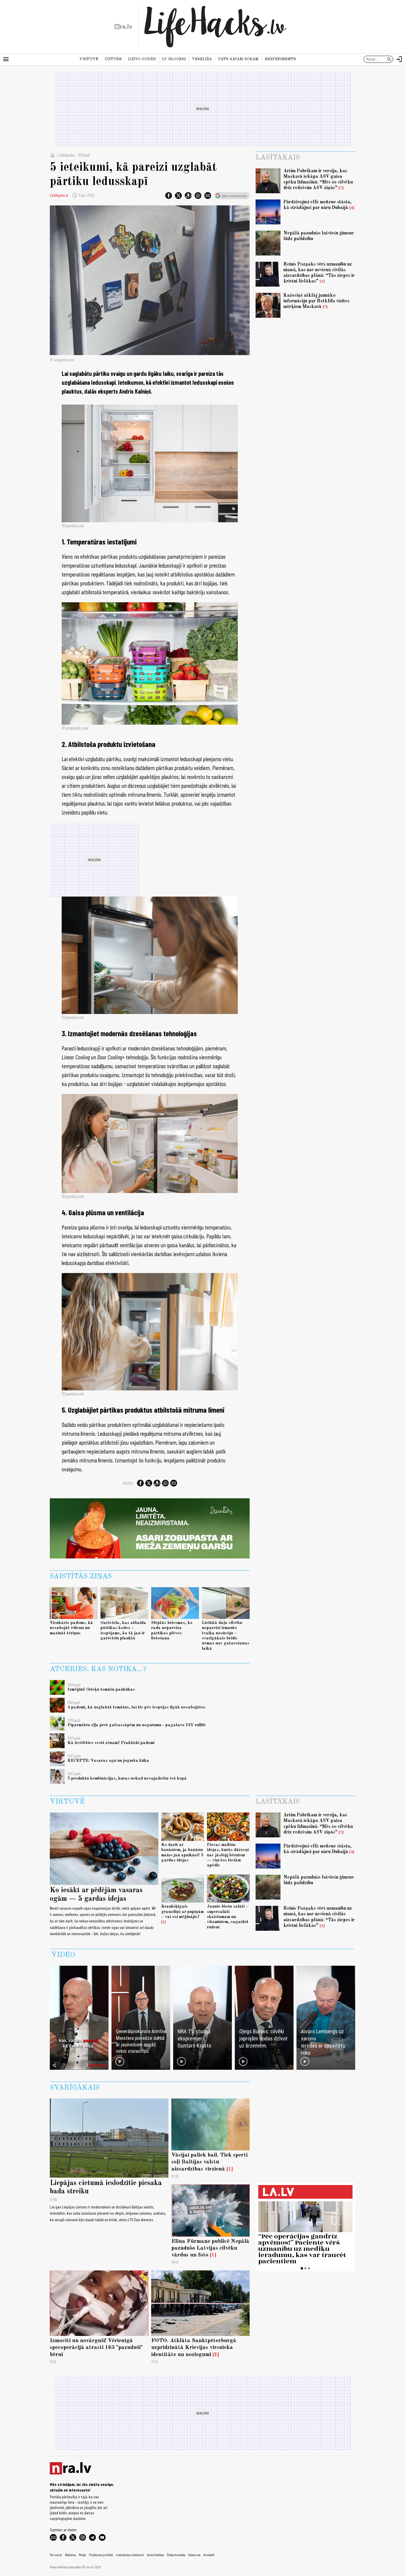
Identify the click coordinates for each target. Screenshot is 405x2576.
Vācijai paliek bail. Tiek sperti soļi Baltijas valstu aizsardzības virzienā (209, 2162)
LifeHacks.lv (59, 195)
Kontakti (209, 2555)
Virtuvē (89, 59)
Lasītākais (278, 158)
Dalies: (128, 1483)
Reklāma (70, 2555)
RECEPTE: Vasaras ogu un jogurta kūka (108, 1761)
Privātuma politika (101, 2555)
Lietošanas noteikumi (130, 2555)
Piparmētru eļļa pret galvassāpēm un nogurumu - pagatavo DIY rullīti (137, 1725)
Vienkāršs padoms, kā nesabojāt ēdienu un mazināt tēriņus (71, 1628)
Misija (82, 2555)
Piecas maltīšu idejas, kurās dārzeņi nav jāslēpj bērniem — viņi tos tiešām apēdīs (228, 1855)
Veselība (202, 59)
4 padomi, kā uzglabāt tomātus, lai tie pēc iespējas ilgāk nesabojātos (137, 1707)
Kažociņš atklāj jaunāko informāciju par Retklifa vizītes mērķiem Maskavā (316, 301)
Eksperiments (280, 59)
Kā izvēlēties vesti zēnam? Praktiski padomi (111, 1743)
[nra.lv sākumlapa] (123, 27)
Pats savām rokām (238, 59)
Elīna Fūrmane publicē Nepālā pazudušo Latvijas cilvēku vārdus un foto (210, 2248)
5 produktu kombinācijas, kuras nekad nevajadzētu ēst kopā (127, 1778)
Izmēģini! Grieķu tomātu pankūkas (101, 1689)
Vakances (194, 2555)
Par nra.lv (56, 2555)
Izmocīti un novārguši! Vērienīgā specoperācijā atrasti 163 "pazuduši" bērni (96, 2347)
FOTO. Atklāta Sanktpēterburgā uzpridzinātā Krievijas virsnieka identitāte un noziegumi (194, 2347)
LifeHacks (67, 155)
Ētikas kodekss (176, 2555)
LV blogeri (174, 59)
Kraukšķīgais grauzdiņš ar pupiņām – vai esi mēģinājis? (182, 1912)
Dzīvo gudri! (142, 59)
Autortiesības (156, 2555)
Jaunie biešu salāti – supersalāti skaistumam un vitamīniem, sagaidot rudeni (228, 1917)
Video (63, 1955)
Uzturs (113, 59)
